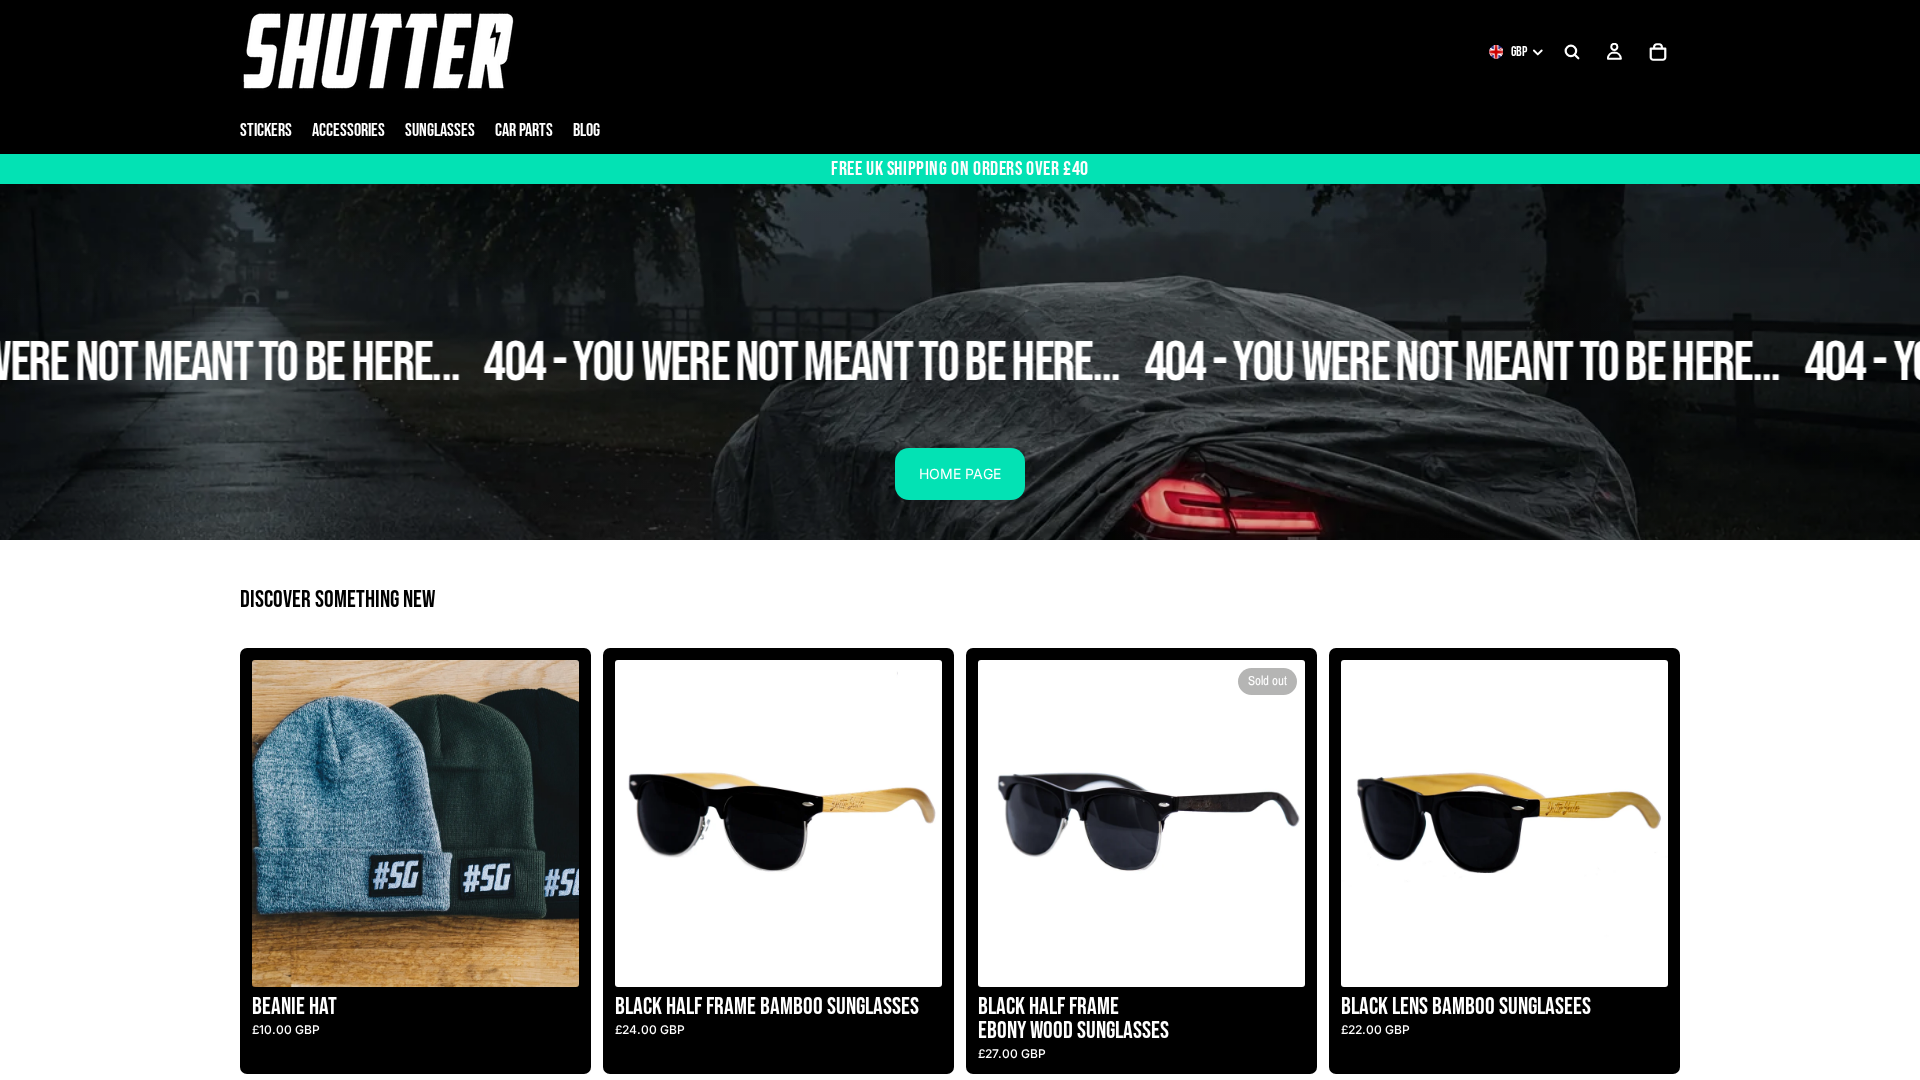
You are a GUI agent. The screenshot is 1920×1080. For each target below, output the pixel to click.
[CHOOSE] (548, 957)
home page (960, 473)
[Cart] (1658, 52)
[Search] (1572, 52)
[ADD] (911, 957)
